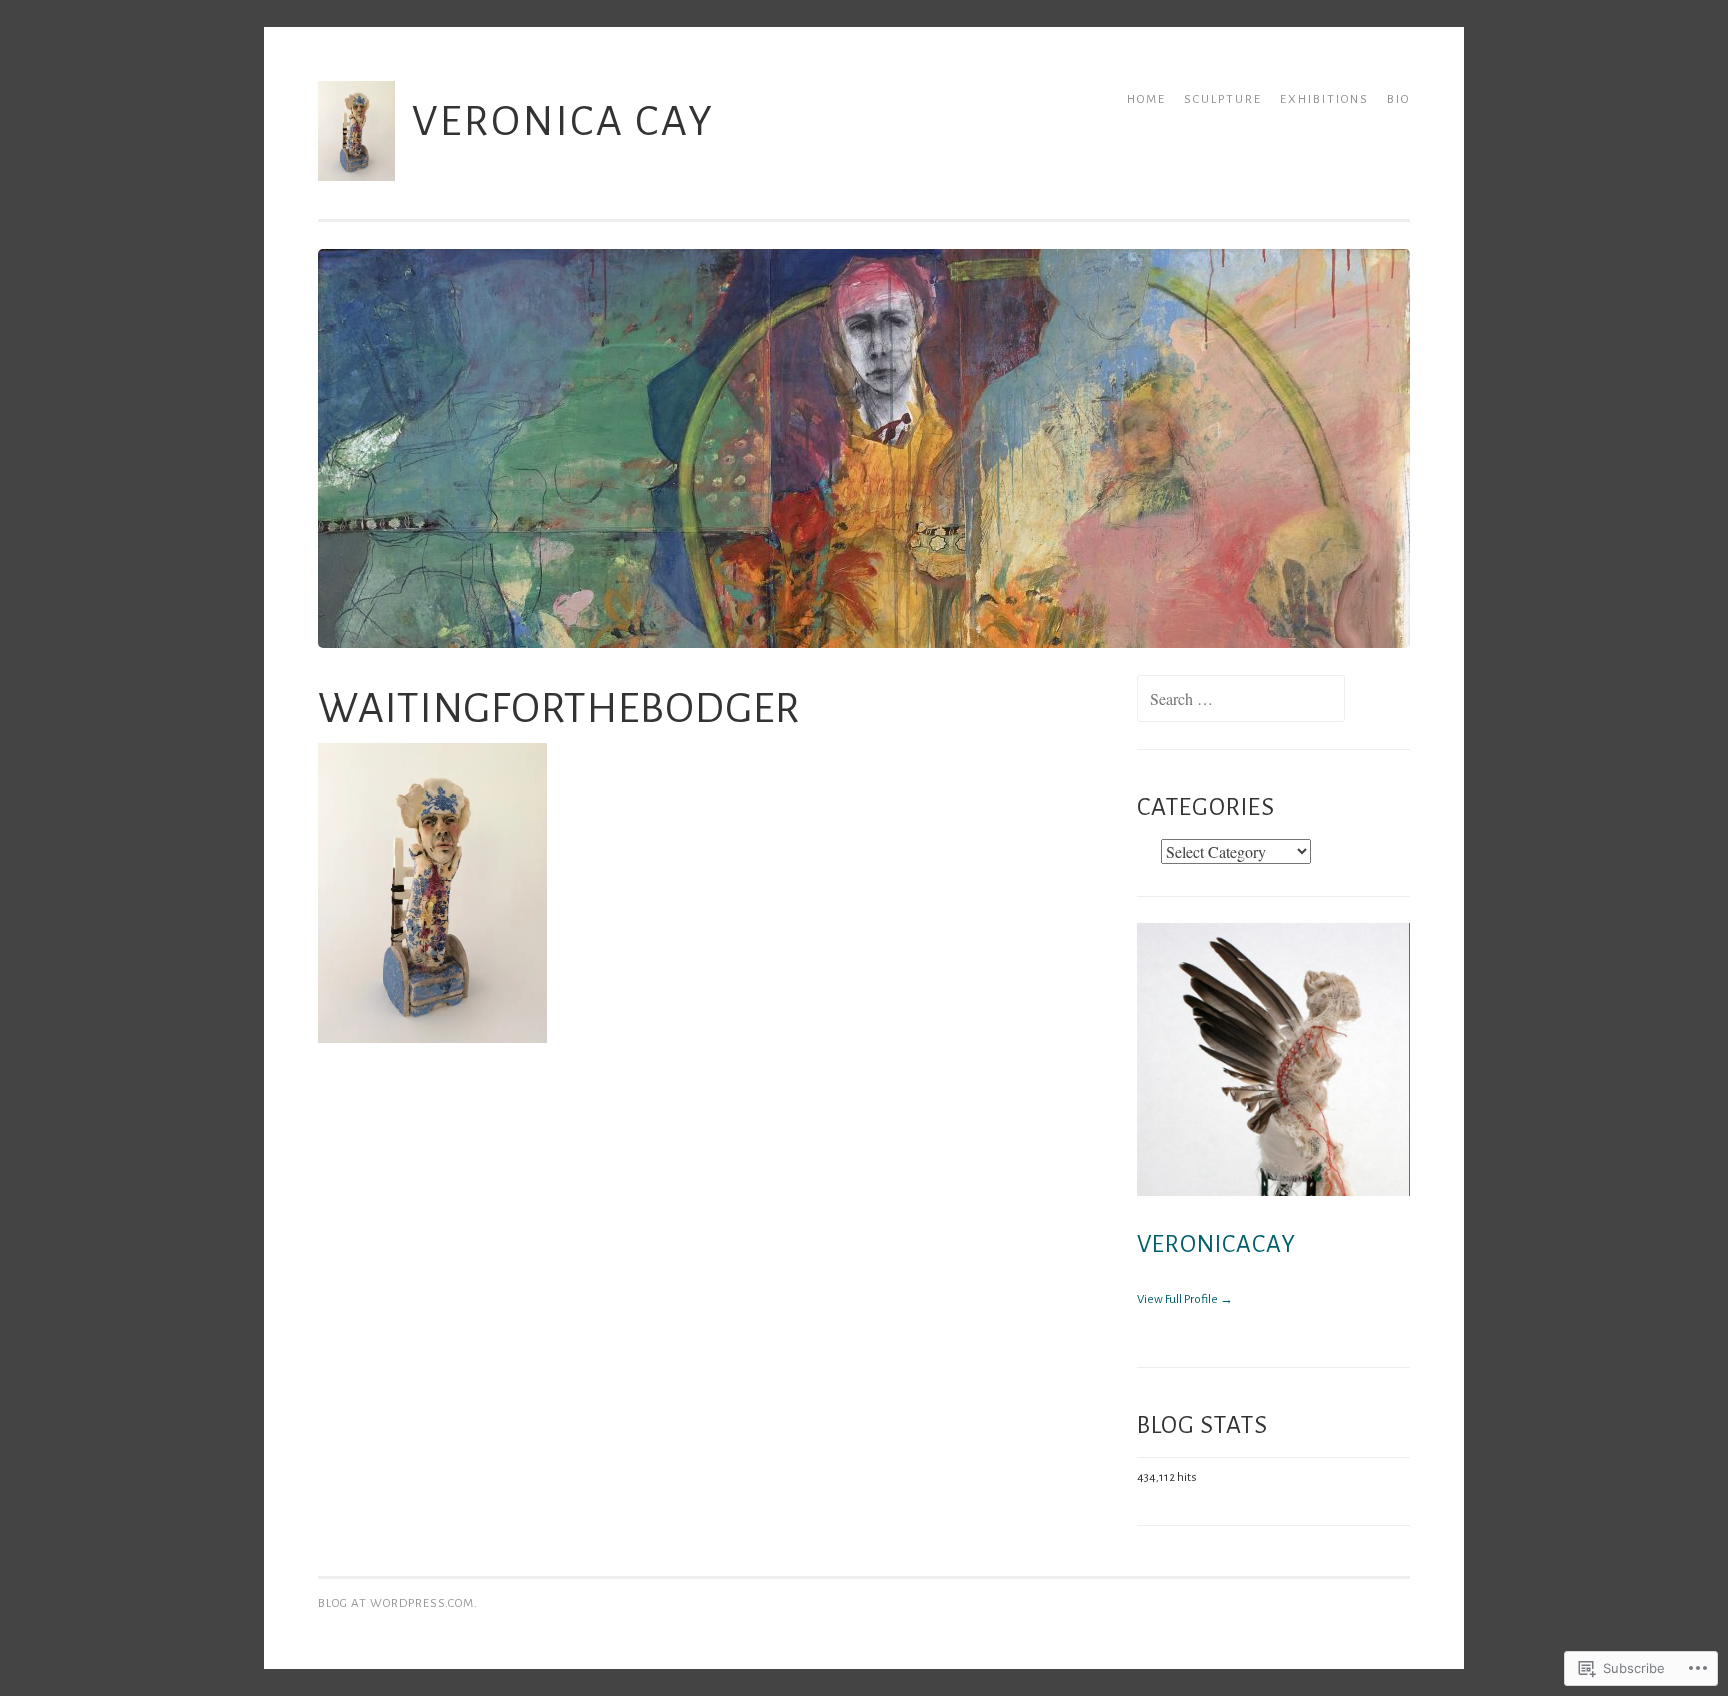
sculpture (1223, 99)
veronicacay (1216, 1244)
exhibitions (1324, 99)
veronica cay (563, 121)
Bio (1398, 99)
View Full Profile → (1185, 1299)
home (1146, 99)
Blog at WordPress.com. (398, 1603)
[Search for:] (1241, 701)
